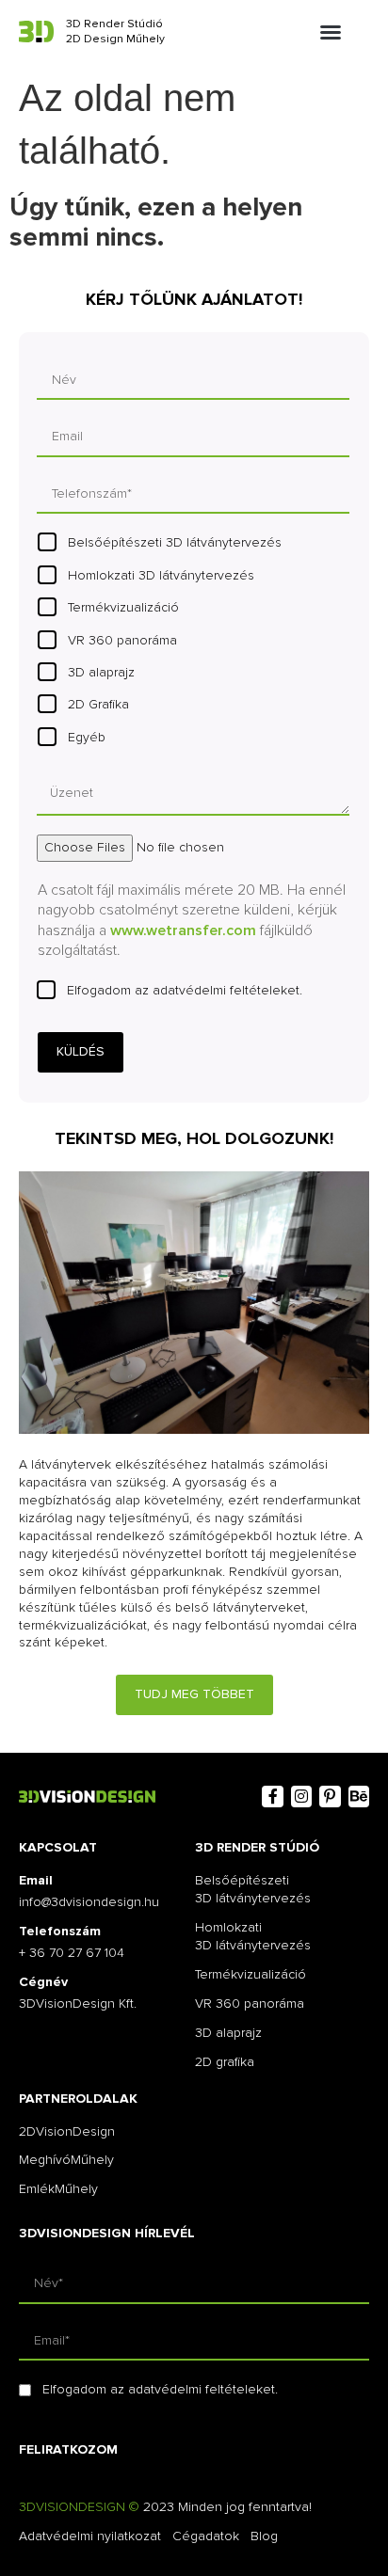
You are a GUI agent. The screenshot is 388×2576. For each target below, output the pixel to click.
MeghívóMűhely (66, 2160)
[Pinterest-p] (330, 1796)
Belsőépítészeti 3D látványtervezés (175, 542)
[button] (331, 32)
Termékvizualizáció (123, 607)
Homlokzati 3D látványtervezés (161, 575)
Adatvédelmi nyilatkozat (90, 2536)
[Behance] (359, 1796)
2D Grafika (98, 704)
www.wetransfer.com (183, 930)
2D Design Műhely (115, 39)
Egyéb (87, 737)
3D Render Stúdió (114, 24)
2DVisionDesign (67, 2131)
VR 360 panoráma (122, 640)
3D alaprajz (101, 672)
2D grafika (225, 2062)
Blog (264, 2536)
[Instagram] (301, 1796)
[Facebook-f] (272, 1796)
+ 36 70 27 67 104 (72, 1953)
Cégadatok (206, 2536)
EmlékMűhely (58, 2189)
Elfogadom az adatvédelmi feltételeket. (185, 990)
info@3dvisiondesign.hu (89, 1902)
